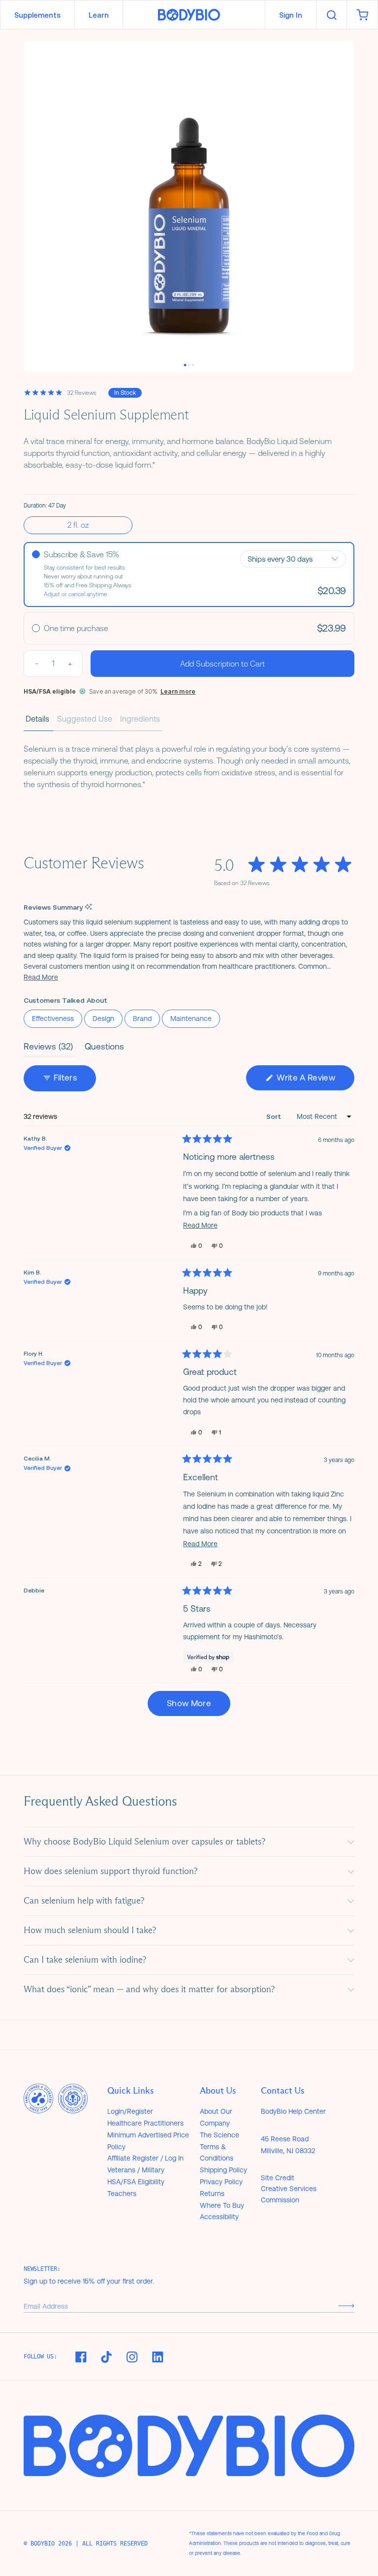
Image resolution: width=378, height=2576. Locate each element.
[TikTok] (106, 2357)
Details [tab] (37, 719)
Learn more (178, 691)
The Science (220, 2135)
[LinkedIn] (157, 2357)
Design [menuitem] (103, 1018)
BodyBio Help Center (293, 2111)
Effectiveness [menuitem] (53, 1018)
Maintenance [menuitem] (191, 1018)
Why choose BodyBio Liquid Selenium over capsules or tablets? (144, 1842)
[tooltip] (88, 907)
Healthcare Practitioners (145, 2123)
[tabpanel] (189, 764)
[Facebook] (81, 2357)
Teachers (122, 2194)
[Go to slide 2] (189, 365)
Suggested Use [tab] (85, 719)
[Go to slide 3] (193, 365)
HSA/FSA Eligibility (136, 2182)
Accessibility (219, 2217)
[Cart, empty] (362, 15)
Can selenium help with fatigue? (84, 1901)
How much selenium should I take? (90, 1930)
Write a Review (315, 1081)
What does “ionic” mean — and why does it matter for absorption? (149, 1989)
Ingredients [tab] (140, 719)
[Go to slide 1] (185, 365)
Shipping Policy (223, 2170)
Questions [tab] (104, 1049)
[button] (41, 977)
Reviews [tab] (48, 1049)
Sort (275, 1116)
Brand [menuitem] (142, 1018)
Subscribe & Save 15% (81, 555)
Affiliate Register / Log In (145, 2158)
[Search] (331, 15)
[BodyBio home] (189, 15)
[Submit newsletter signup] (346, 2306)
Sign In (291, 15)
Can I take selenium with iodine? (85, 1960)
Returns (212, 2194)
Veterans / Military (136, 2170)
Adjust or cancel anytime (76, 594)
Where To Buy (222, 2205)
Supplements (37, 15)
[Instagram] (132, 2357)
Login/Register (130, 2111)
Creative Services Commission (289, 2194)
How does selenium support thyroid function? (110, 1871)
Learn (99, 15)
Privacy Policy (221, 2182)
